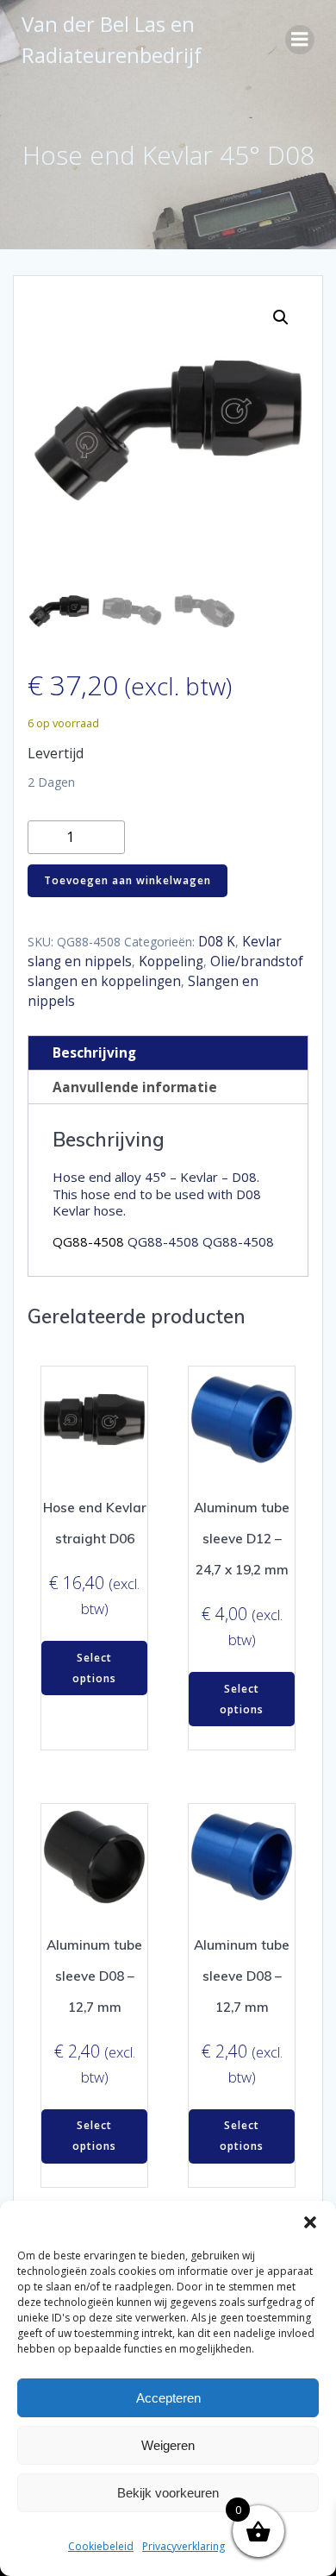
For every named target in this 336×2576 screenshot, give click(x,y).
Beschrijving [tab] (94, 1053)
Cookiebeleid (101, 2546)
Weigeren (168, 2445)
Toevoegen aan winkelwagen (128, 880)
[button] (310, 2222)
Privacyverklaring (184, 2546)
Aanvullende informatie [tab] (135, 1087)
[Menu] (300, 40)
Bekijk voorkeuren (168, 2493)
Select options (94, 1668)
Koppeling (171, 961)
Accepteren (168, 2398)
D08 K (217, 942)
